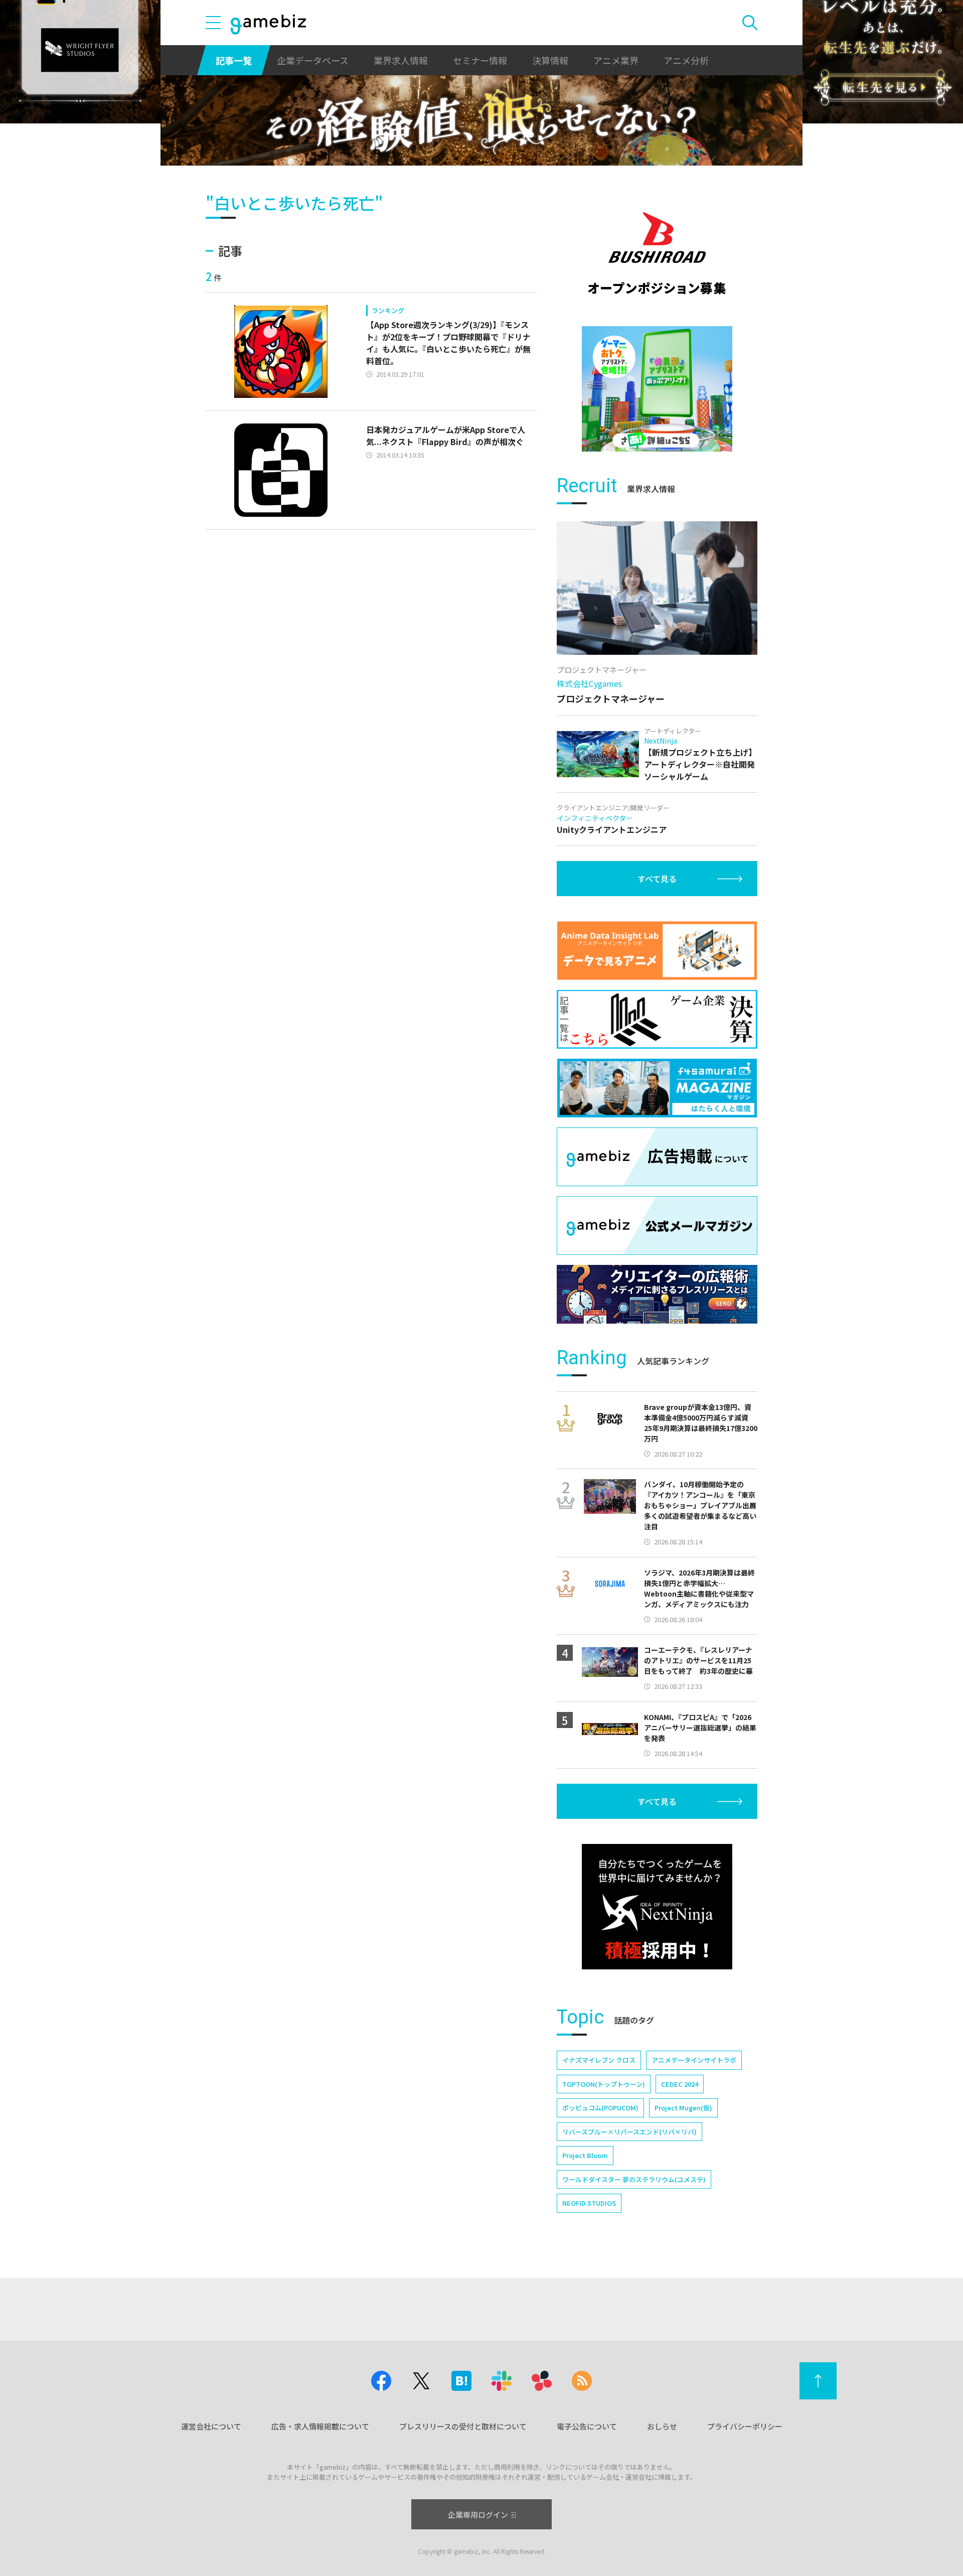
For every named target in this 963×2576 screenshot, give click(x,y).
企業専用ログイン (478, 2515)
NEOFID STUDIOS (589, 2203)
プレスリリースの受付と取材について (463, 2426)
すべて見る (657, 879)
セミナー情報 (480, 60)
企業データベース (313, 60)
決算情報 (550, 60)
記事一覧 (234, 60)
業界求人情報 (401, 60)
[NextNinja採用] (657, 1907)
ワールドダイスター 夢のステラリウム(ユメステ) (634, 2179)
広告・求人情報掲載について (320, 2426)
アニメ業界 (616, 60)
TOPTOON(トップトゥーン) (604, 2084)
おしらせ (662, 2426)
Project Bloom (585, 2155)
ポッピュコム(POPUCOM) (600, 2108)
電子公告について (587, 2426)
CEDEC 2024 (680, 2084)
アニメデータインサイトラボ (694, 2060)
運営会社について (211, 2426)
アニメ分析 (686, 60)
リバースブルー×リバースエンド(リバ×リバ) (629, 2132)
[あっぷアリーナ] (657, 389)
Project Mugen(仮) (683, 2108)
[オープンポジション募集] (657, 253)
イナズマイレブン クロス (599, 2060)
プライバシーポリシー (745, 2426)
